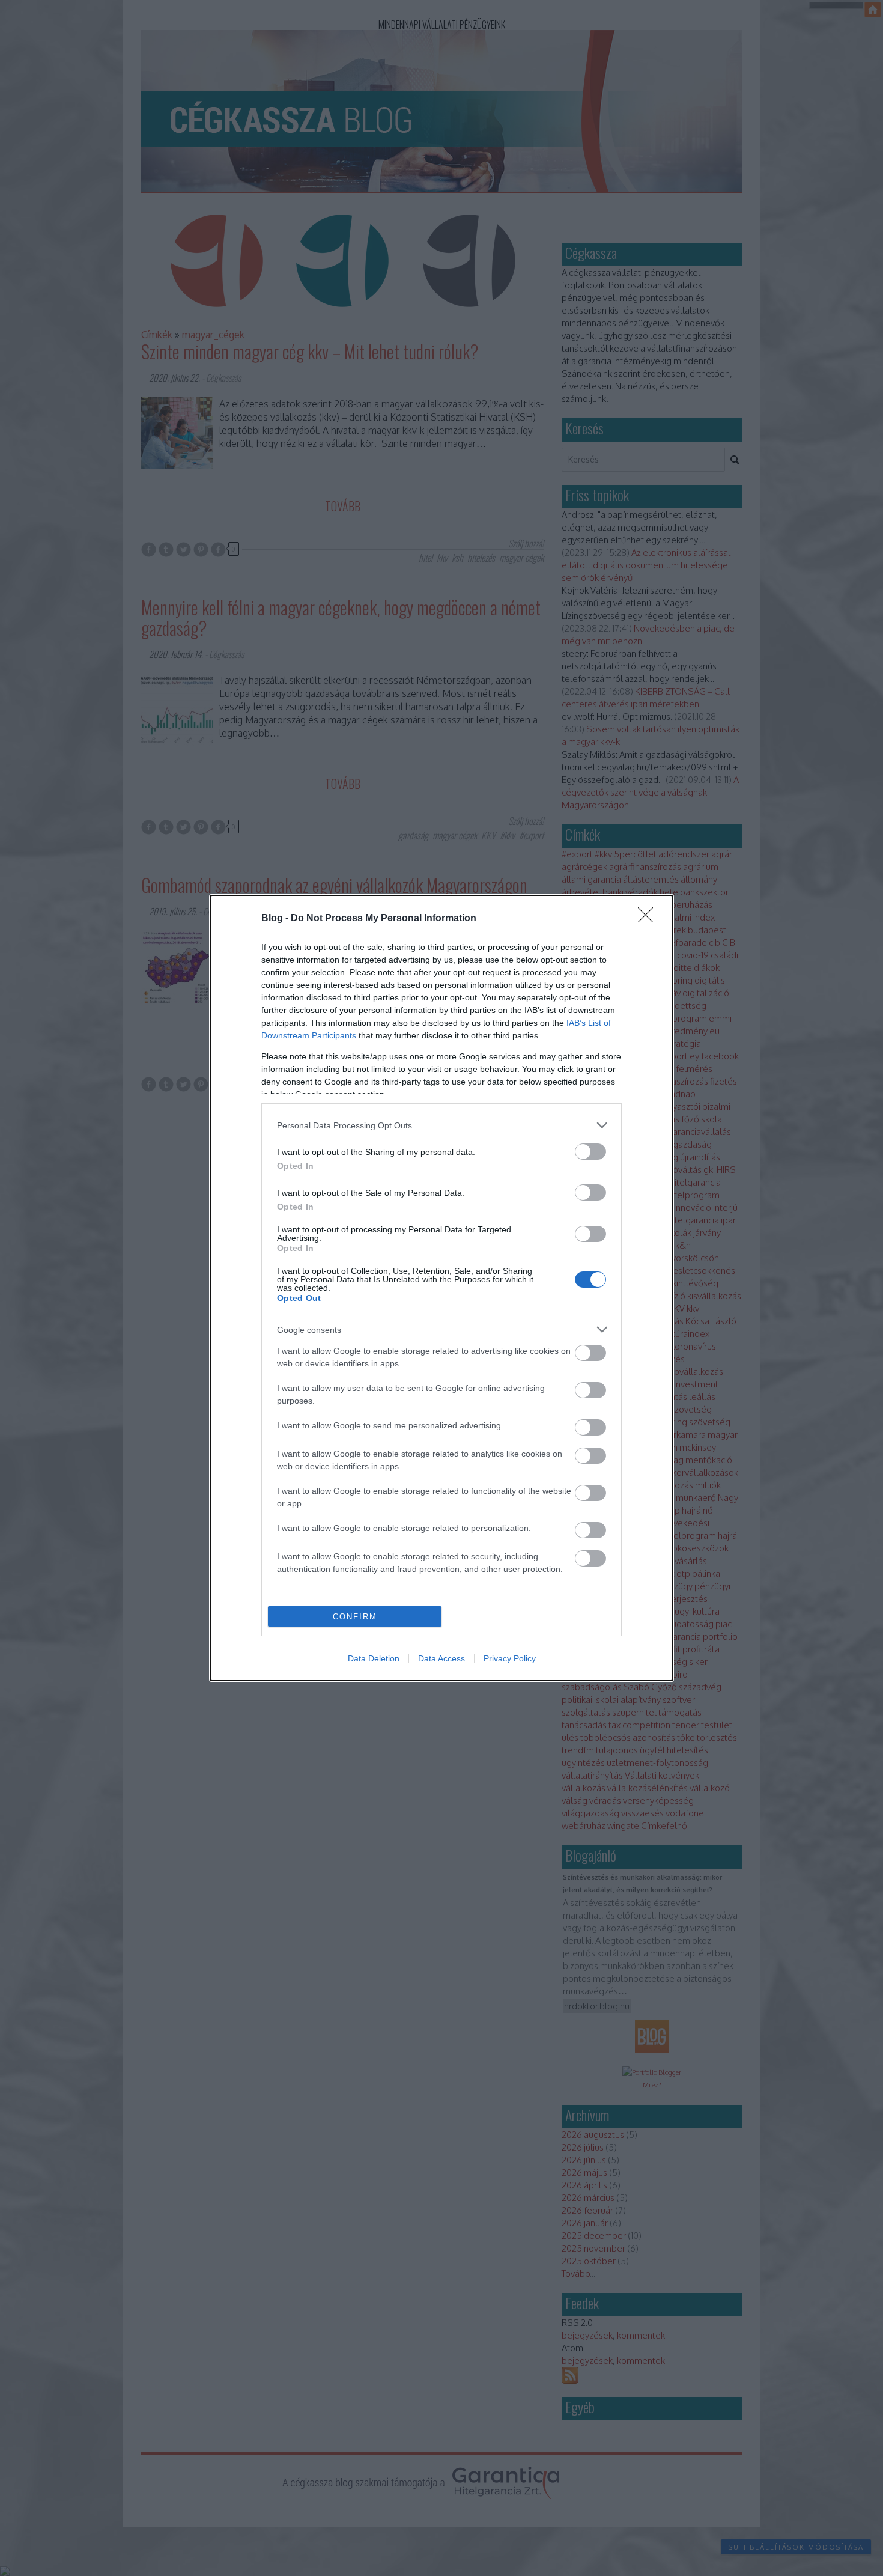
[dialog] (441, 1288)
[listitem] (441, 1125)
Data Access (441, 1658)
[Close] (649, 919)
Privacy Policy (510, 1658)
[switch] (590, 1152)
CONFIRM (355, 1617)
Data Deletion (374, 1658)
